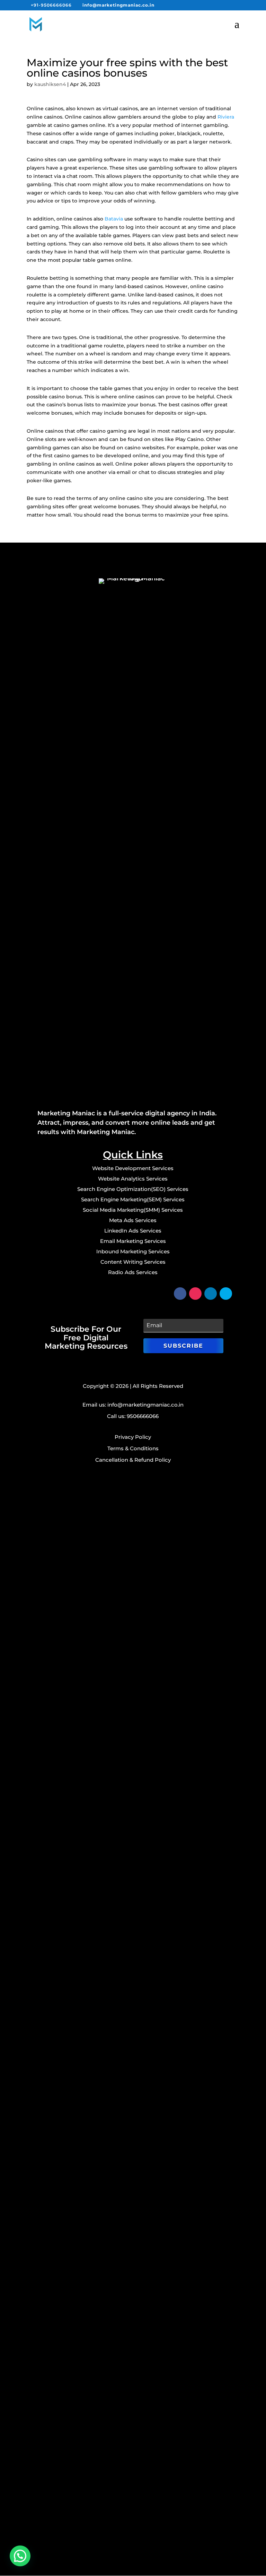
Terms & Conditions (133, 1448)
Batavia (114, 219)
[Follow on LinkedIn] (211, 1294)
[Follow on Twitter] (226, 1294)
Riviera (226, 117)
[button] (20, 2556)
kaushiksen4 (50, 84)
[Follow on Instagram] (195, 1294)
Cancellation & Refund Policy (133, 1460)
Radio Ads (133, 1272)
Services (157, 1179)
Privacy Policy (133, 1437)
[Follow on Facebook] (180, 1294)
